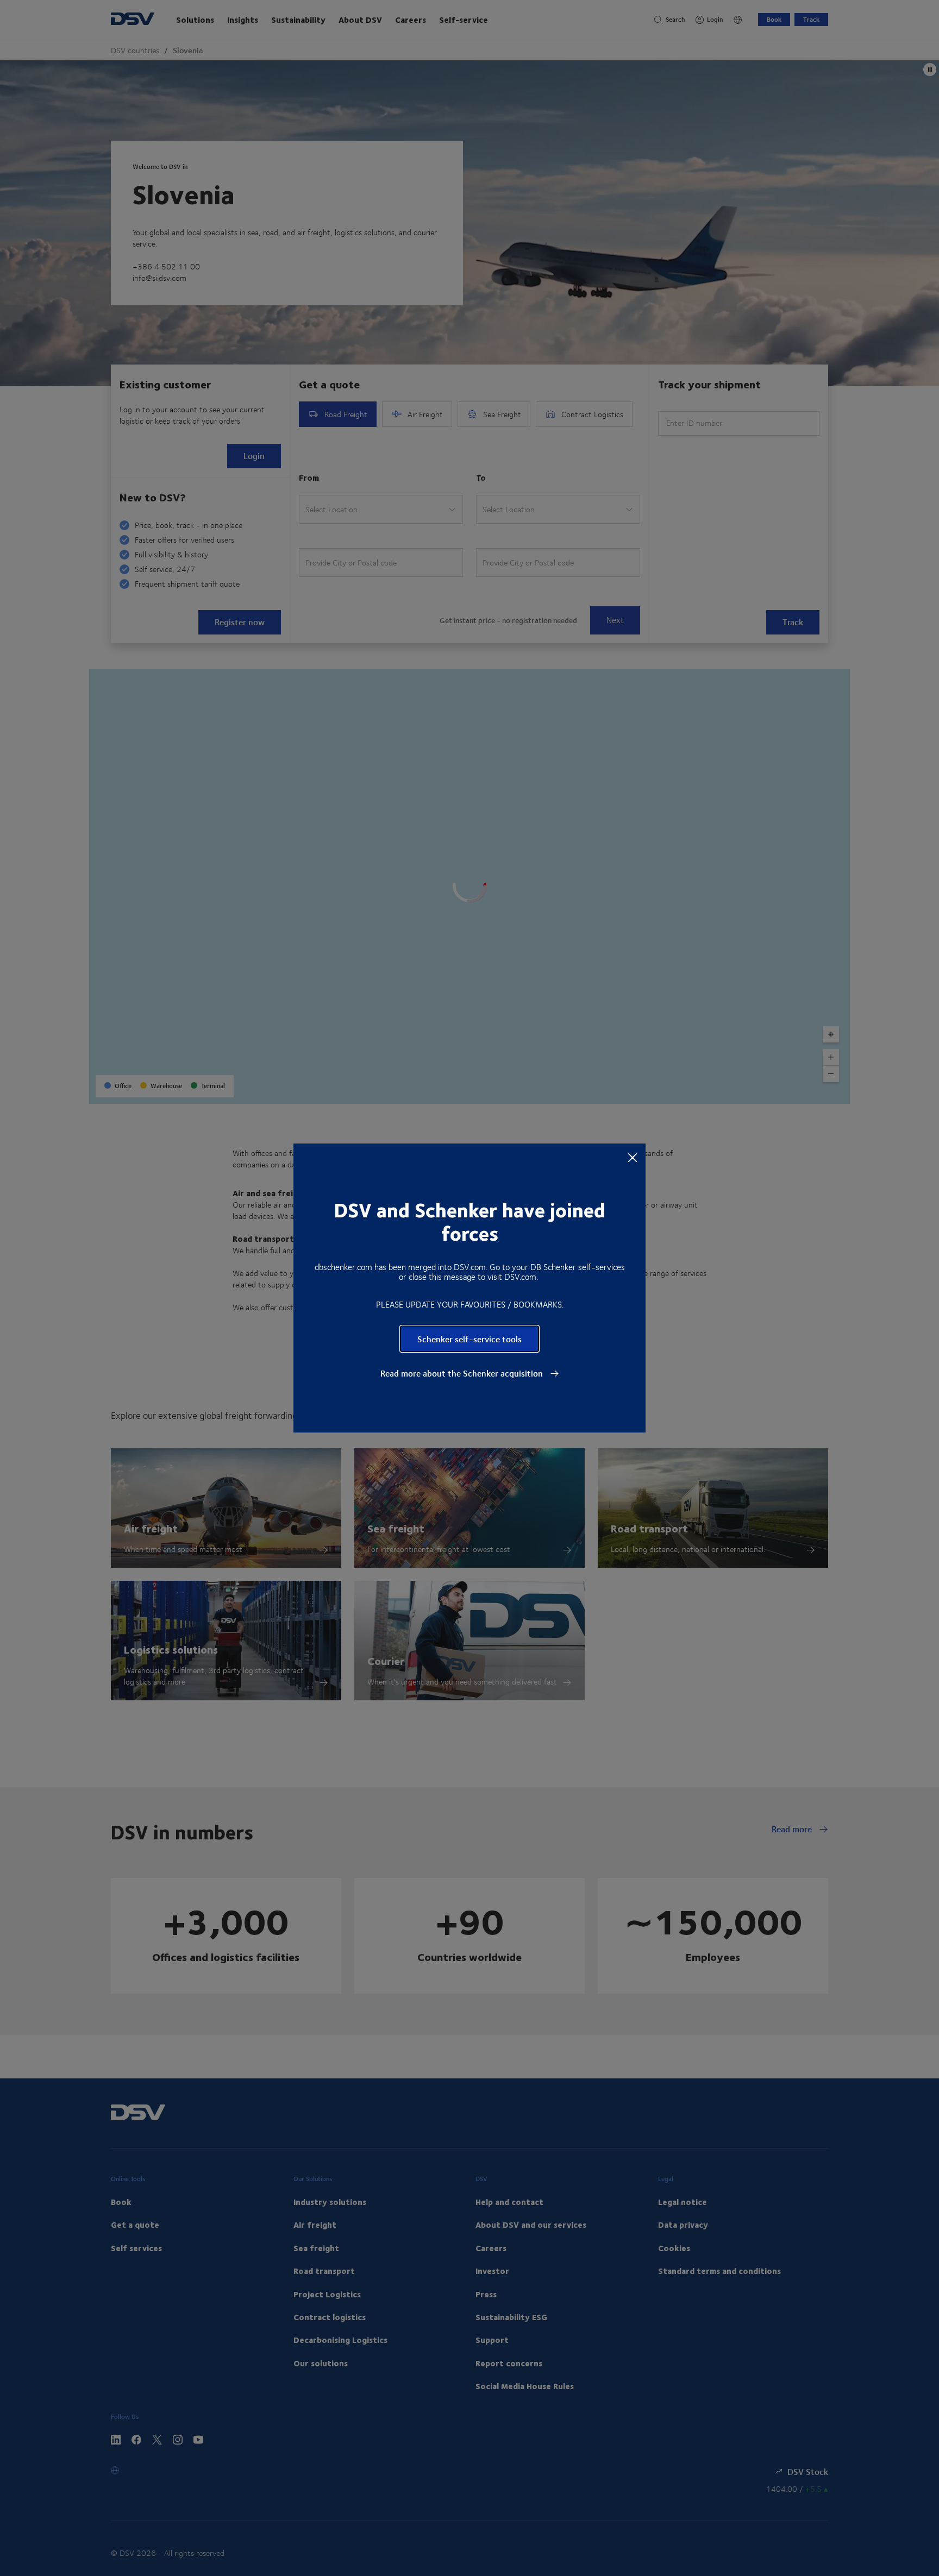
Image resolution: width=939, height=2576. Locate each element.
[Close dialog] (633, 1157)
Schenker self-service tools (469, 1339)
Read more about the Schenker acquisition (463, 1373)
